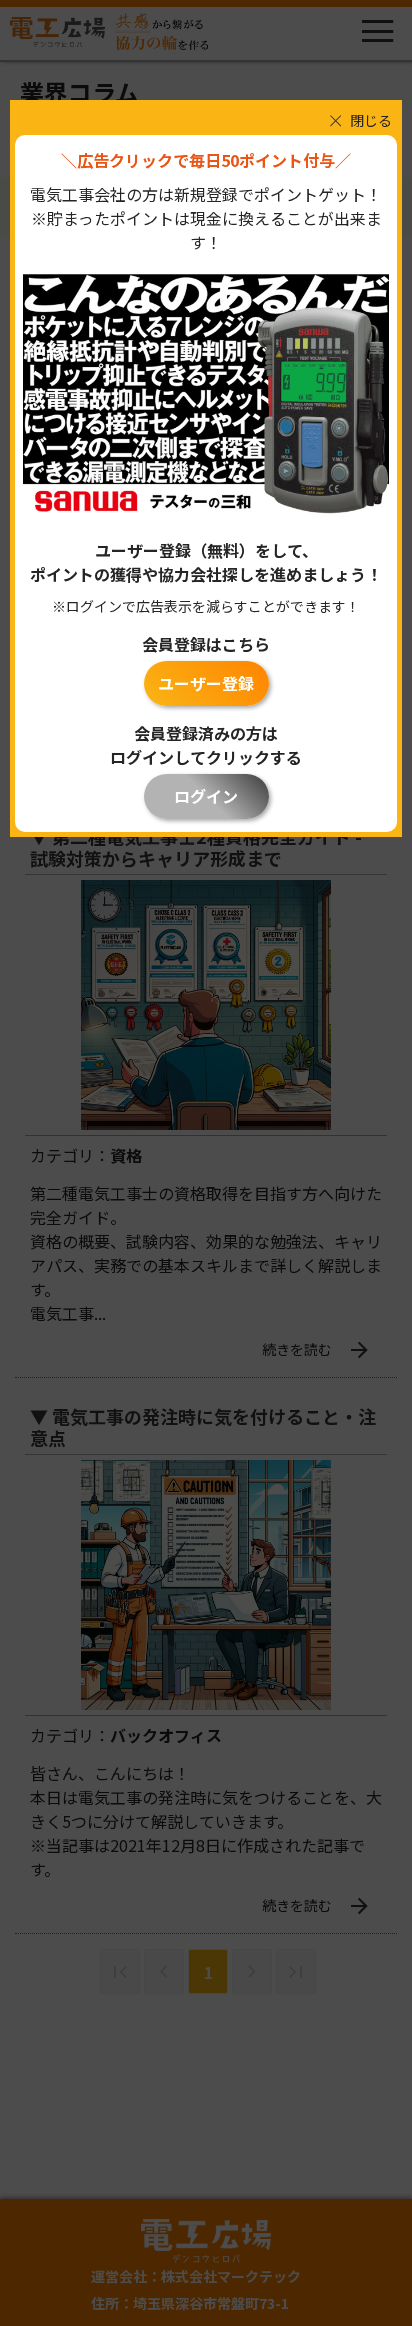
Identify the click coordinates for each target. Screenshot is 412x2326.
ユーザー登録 (206, 683)
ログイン (206, 796)
